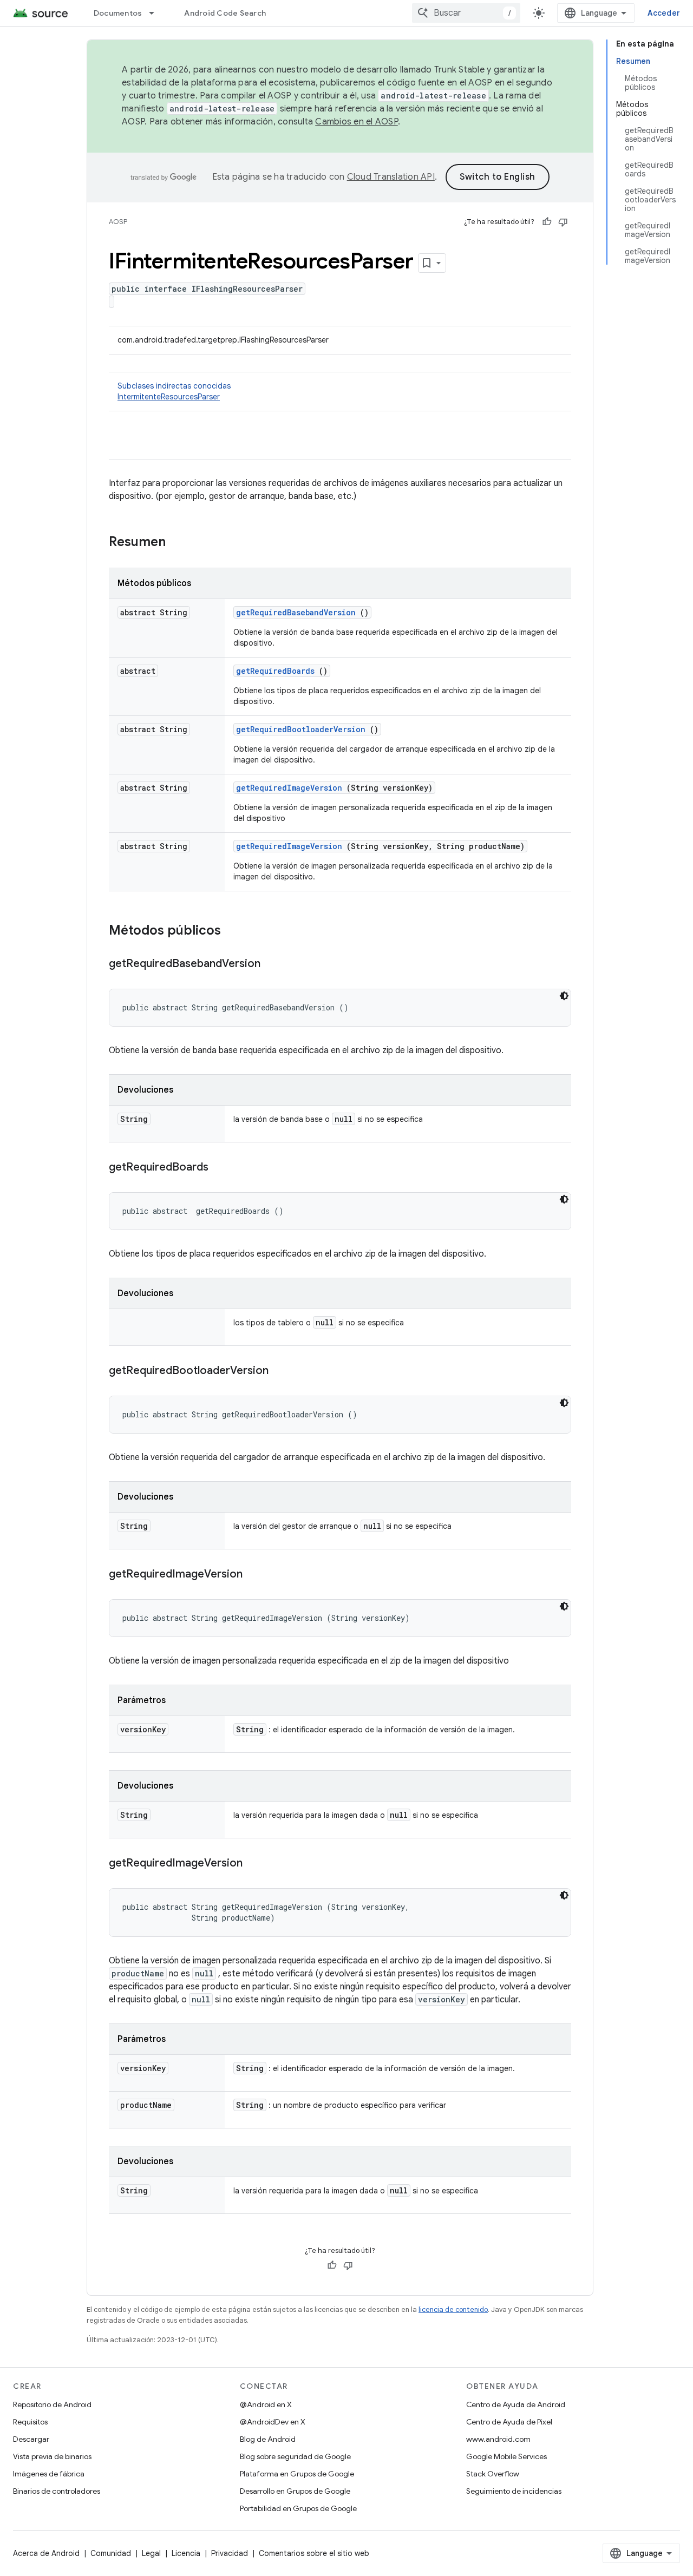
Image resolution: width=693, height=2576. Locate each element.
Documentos (118, 13)
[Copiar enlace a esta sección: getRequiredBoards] (219, 1168)
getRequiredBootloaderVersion (301, 729)
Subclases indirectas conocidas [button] (174, 391)
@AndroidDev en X (273, 2422)
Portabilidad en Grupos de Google (298, 2508)
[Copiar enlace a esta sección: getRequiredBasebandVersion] (271, 964)
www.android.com (498, 2439)
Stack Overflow (493, 2474)
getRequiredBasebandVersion (296, 612)
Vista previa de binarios (52, 2456)
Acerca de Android (46, 2553)
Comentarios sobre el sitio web (314, 2553)
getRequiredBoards (275, 671)
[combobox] (466, 13)
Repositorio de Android (52, 2404)
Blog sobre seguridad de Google (295, 2456)
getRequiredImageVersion (289, 788)
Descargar (31, 2439)
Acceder (664, 13)
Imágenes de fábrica (49, 2474)
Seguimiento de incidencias (514, 2491)
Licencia (186, 2553)
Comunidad (111, 2553)
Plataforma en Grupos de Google (297, 2474)
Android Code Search (225, 13)
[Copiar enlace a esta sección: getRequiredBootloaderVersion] (279, 1371)
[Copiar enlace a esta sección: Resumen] (180, 543)
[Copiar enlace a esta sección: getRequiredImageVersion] (253, 1575)
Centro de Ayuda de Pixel (509, 2422)
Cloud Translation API (391, 177)
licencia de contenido (453, 2309)
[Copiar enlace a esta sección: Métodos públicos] (235, 931)
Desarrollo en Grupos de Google (295, 2491)
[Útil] (547, 222)
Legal (151, 2553)
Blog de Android (268, 2439)
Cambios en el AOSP (357, 122)
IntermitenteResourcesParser (169, 397)
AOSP (118, 222)
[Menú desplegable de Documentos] (156, 13)
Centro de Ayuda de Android (516, 2404)
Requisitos (30, 2422)
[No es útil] (563, 222)
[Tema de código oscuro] (564, 996)
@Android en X (266, 2404)
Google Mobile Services (506, 2456)
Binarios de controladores (57, 2491)
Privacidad (230, 2553)
